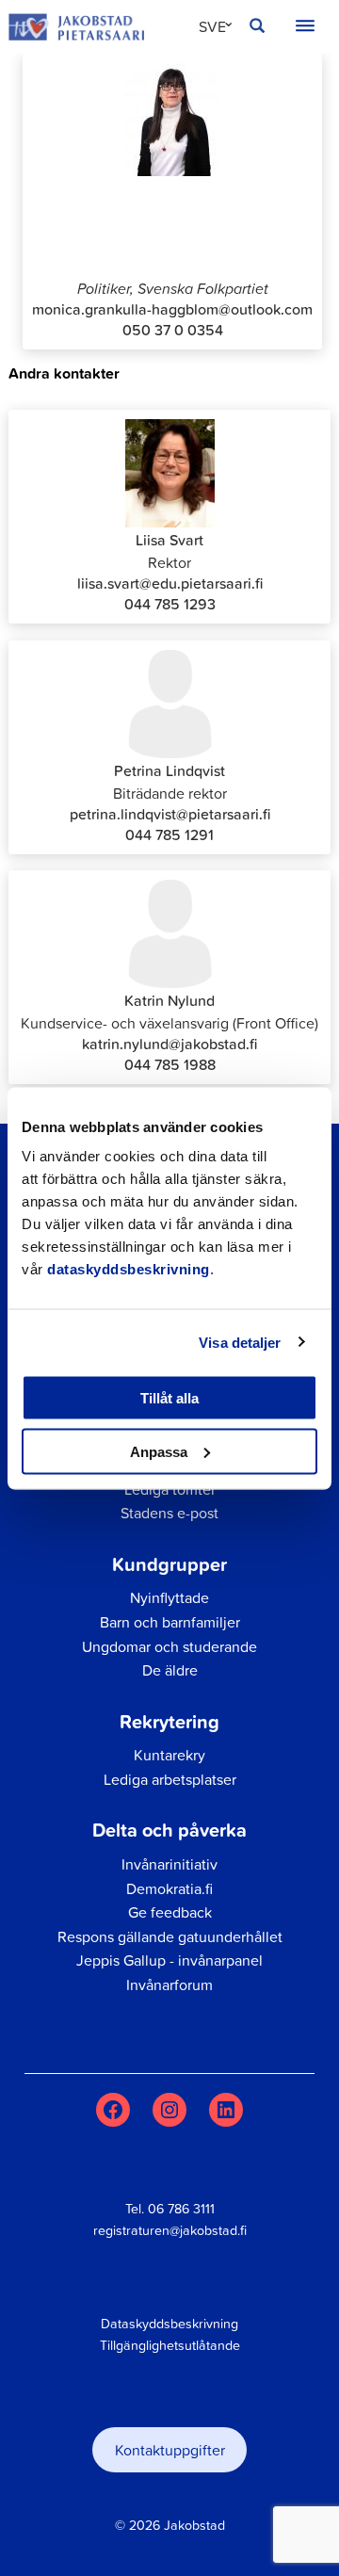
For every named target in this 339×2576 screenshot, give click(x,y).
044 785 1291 (169, 834)
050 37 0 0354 (173, 330)
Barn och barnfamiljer (170, 1622)
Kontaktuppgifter (170, 2450)
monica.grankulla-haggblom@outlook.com (172, 309)
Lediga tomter (170, 1489)
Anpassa (159, 1451)
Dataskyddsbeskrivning (169, 2324)
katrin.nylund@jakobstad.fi (169, 1044)
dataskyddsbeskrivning (129, 1269)
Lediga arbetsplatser (170, 1779)
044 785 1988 (170, 1064)
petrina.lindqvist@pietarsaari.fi (170, 814)
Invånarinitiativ (169, 1864)
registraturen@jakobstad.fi (170, 2230)
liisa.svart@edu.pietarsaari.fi (170, 583)
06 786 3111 (181, 2209)
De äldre (170, 1670)
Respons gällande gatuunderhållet (170, 1936)
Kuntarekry (169, 1755)
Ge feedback (170, 1912)
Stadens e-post (169, 1513)
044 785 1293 (170, 604)
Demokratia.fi (169, 1888)
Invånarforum (169, 1985)
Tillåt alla (169, 1398)
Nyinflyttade (169, 1597)
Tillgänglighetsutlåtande (170, 2345)
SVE (212, 26)
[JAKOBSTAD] (76, 27)
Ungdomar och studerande (169, 1646)
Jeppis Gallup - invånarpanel (169, 1960)
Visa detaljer (240, 1342)
